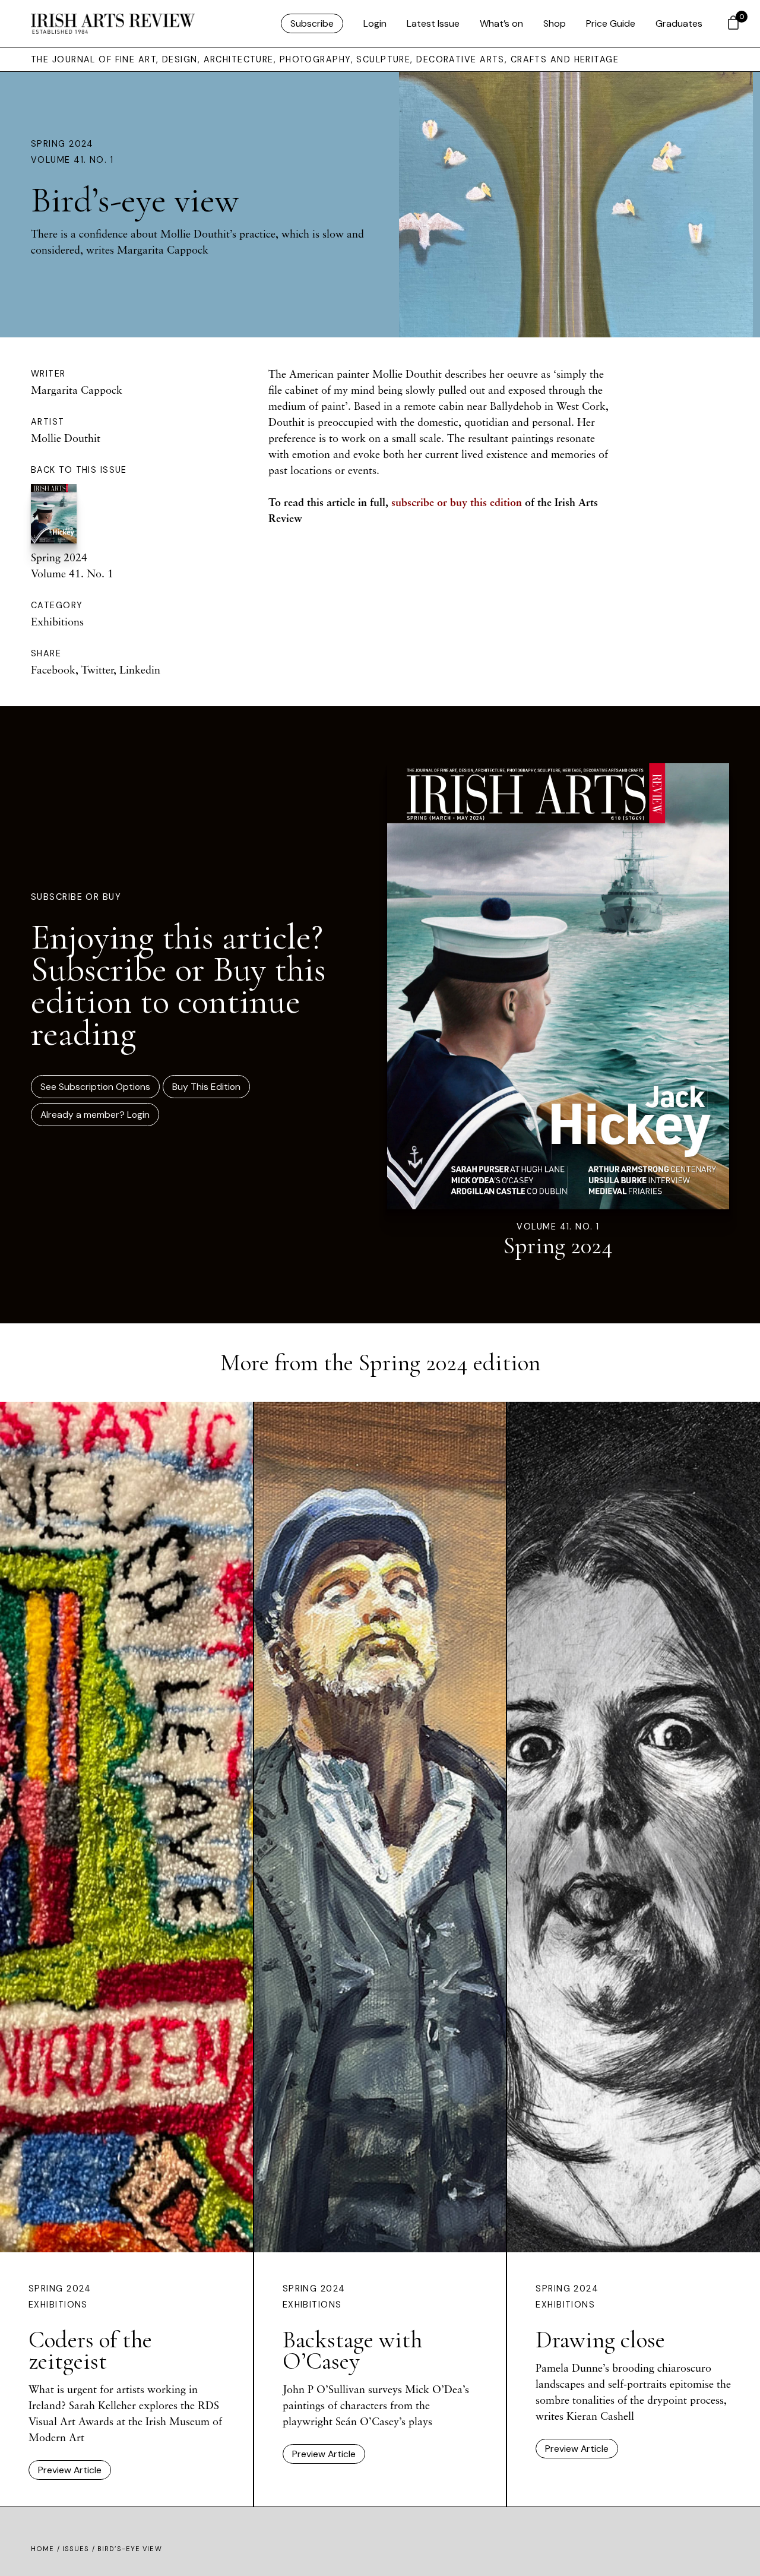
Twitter (97, 669)
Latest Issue (433, 23)
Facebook (53, 669)
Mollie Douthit (66, 438)
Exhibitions (57, 621)
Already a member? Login (95, 1115)
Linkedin (140, 669)
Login (375, 23)
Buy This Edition (206, 1087)
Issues (76, 2549)
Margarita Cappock (77, 390)
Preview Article (70, 2470)
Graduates (679, 23)
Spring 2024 (62, 144)
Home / (47, 2549)
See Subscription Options (95, 1087)
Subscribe (312, 23)
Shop (555, 23)
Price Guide (611, 23)
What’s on (501, 23)
